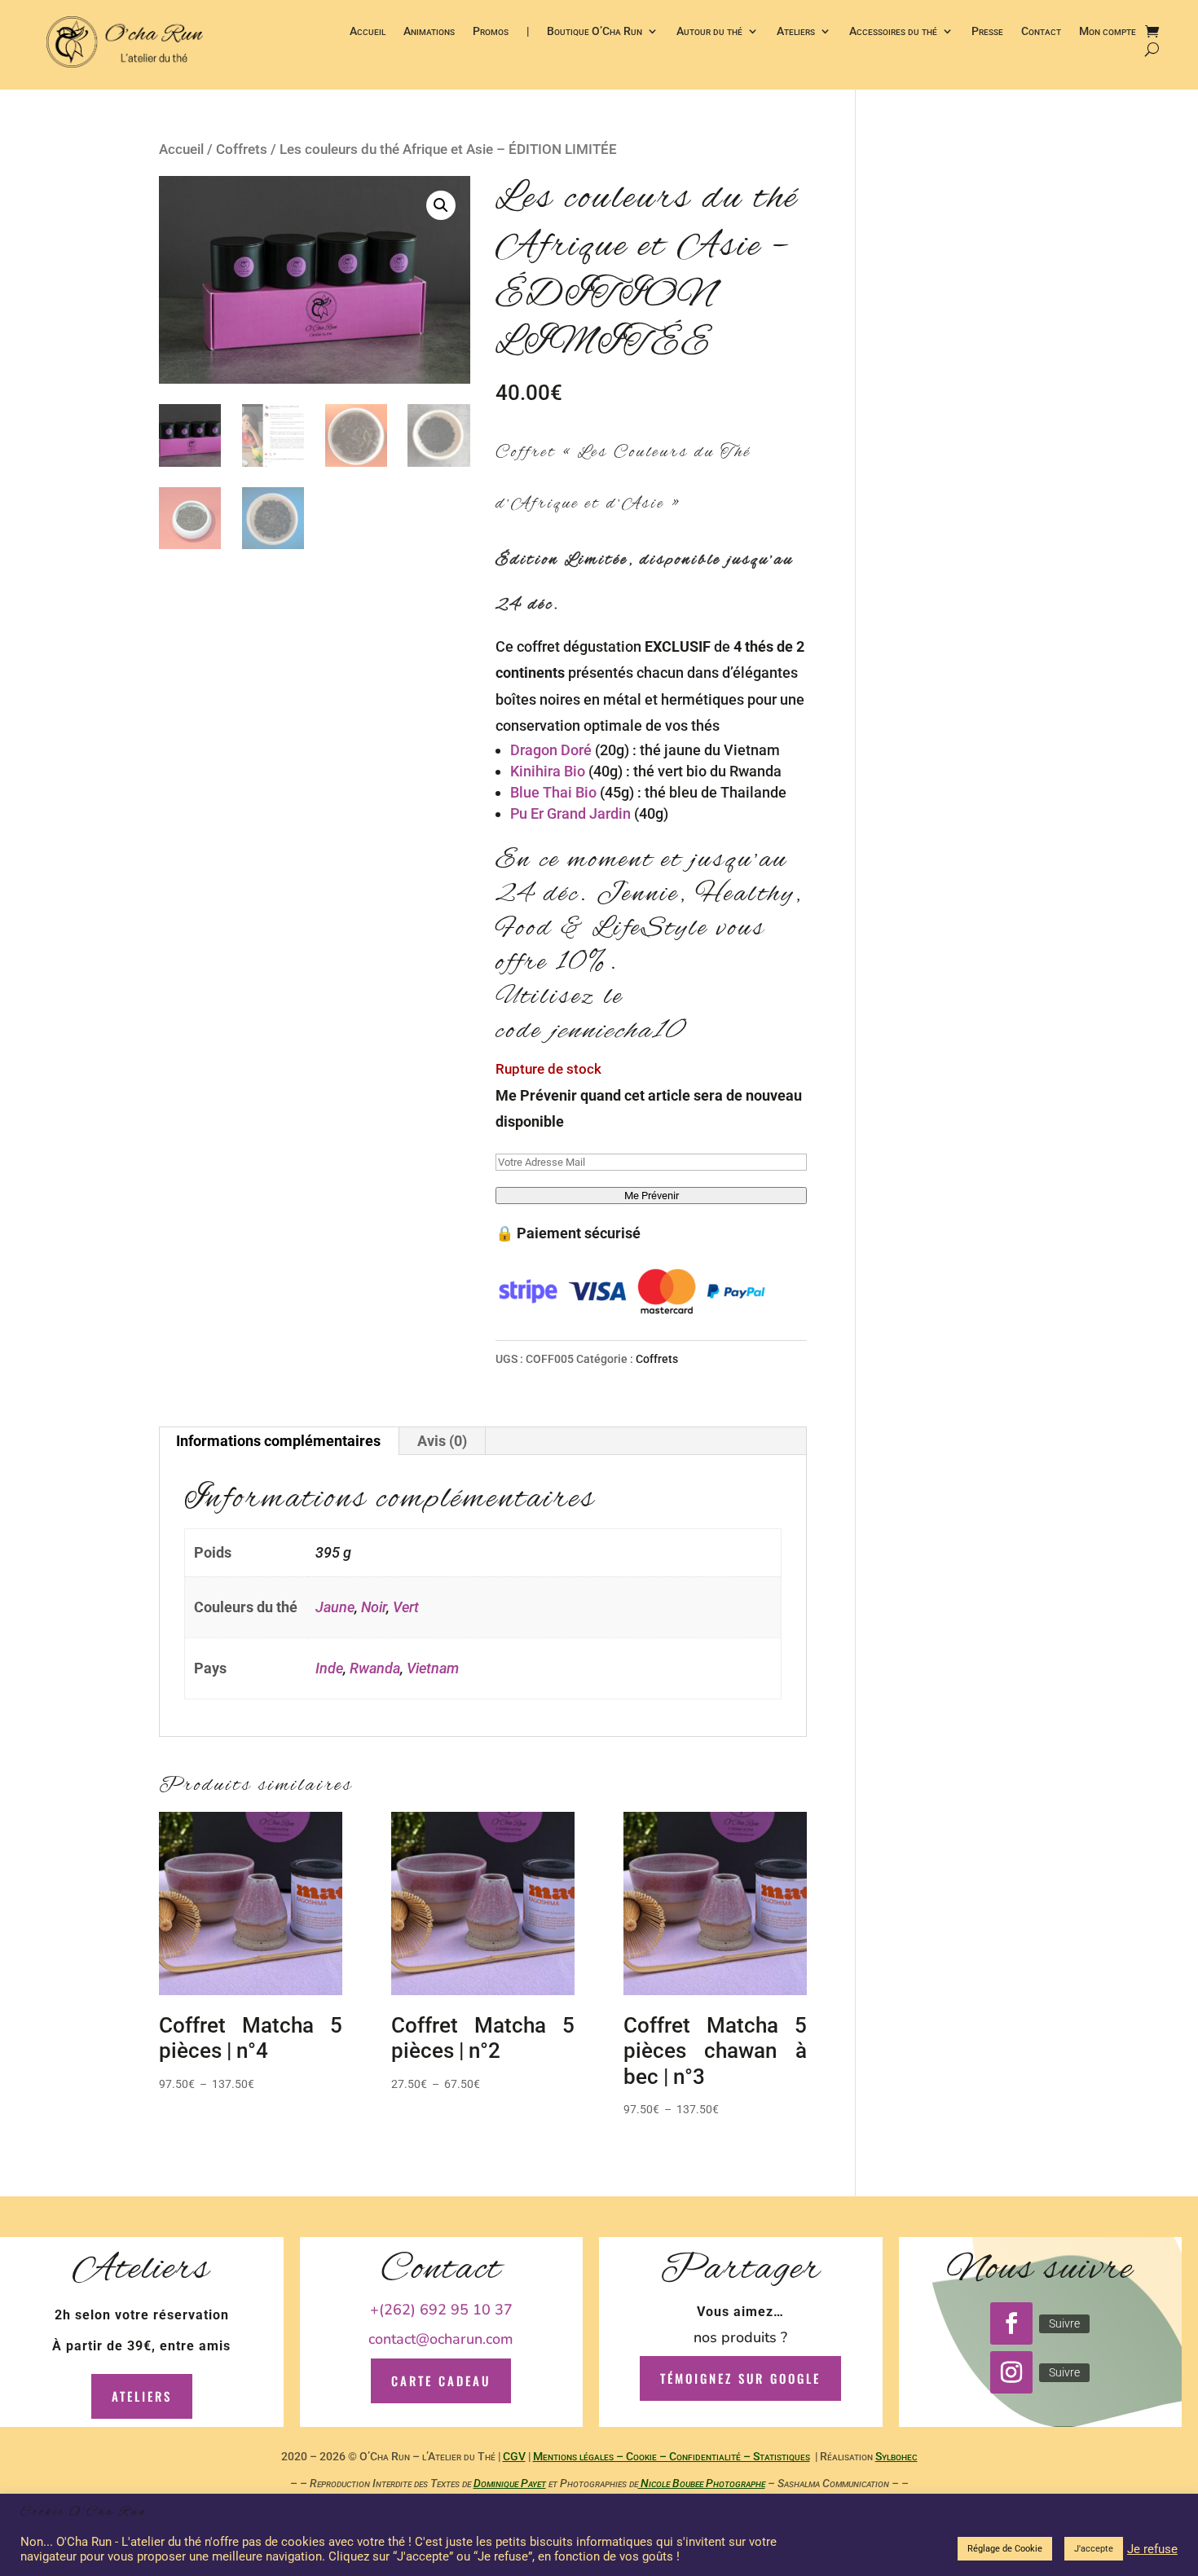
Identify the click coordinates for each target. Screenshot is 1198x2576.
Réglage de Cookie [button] (1005, 2549)
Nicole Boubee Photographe (702, 2483)
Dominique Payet (510, 2483)
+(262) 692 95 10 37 (441, 2310)
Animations (429, 32)
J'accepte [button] (1094, 2549)
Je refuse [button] (1152, 2549)
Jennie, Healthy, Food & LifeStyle (649, 912)
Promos (491, 32)
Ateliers (796, 32)
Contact (1041, 32)
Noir (374, 1607)
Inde (329, 1668)
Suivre (1064, 2323)
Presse (987, 32)
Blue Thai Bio (553, 792)
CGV (514, 2456)
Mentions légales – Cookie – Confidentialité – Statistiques (672, 2456)
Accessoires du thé (893, 32)
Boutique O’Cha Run (595, 32)
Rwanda (375, 1668)
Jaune (335, 1607)
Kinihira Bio (548, 771)
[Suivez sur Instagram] (1011, 2372)
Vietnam (433, 1668)
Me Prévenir (652, 1196)
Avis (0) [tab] (442, 1441)
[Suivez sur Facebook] (1011, 2323)
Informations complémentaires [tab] (278, 1441)
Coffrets (242, 149)
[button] (441, 205)
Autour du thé (709, 32)
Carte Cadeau (441, 2380)
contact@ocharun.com (441, 2339)
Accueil (368, 32)
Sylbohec (896, 2456)
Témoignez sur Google (740, 2378)
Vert (406, 1607)
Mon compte (1108, 32)
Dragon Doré (551, 750)
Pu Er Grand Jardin (570, 813)
